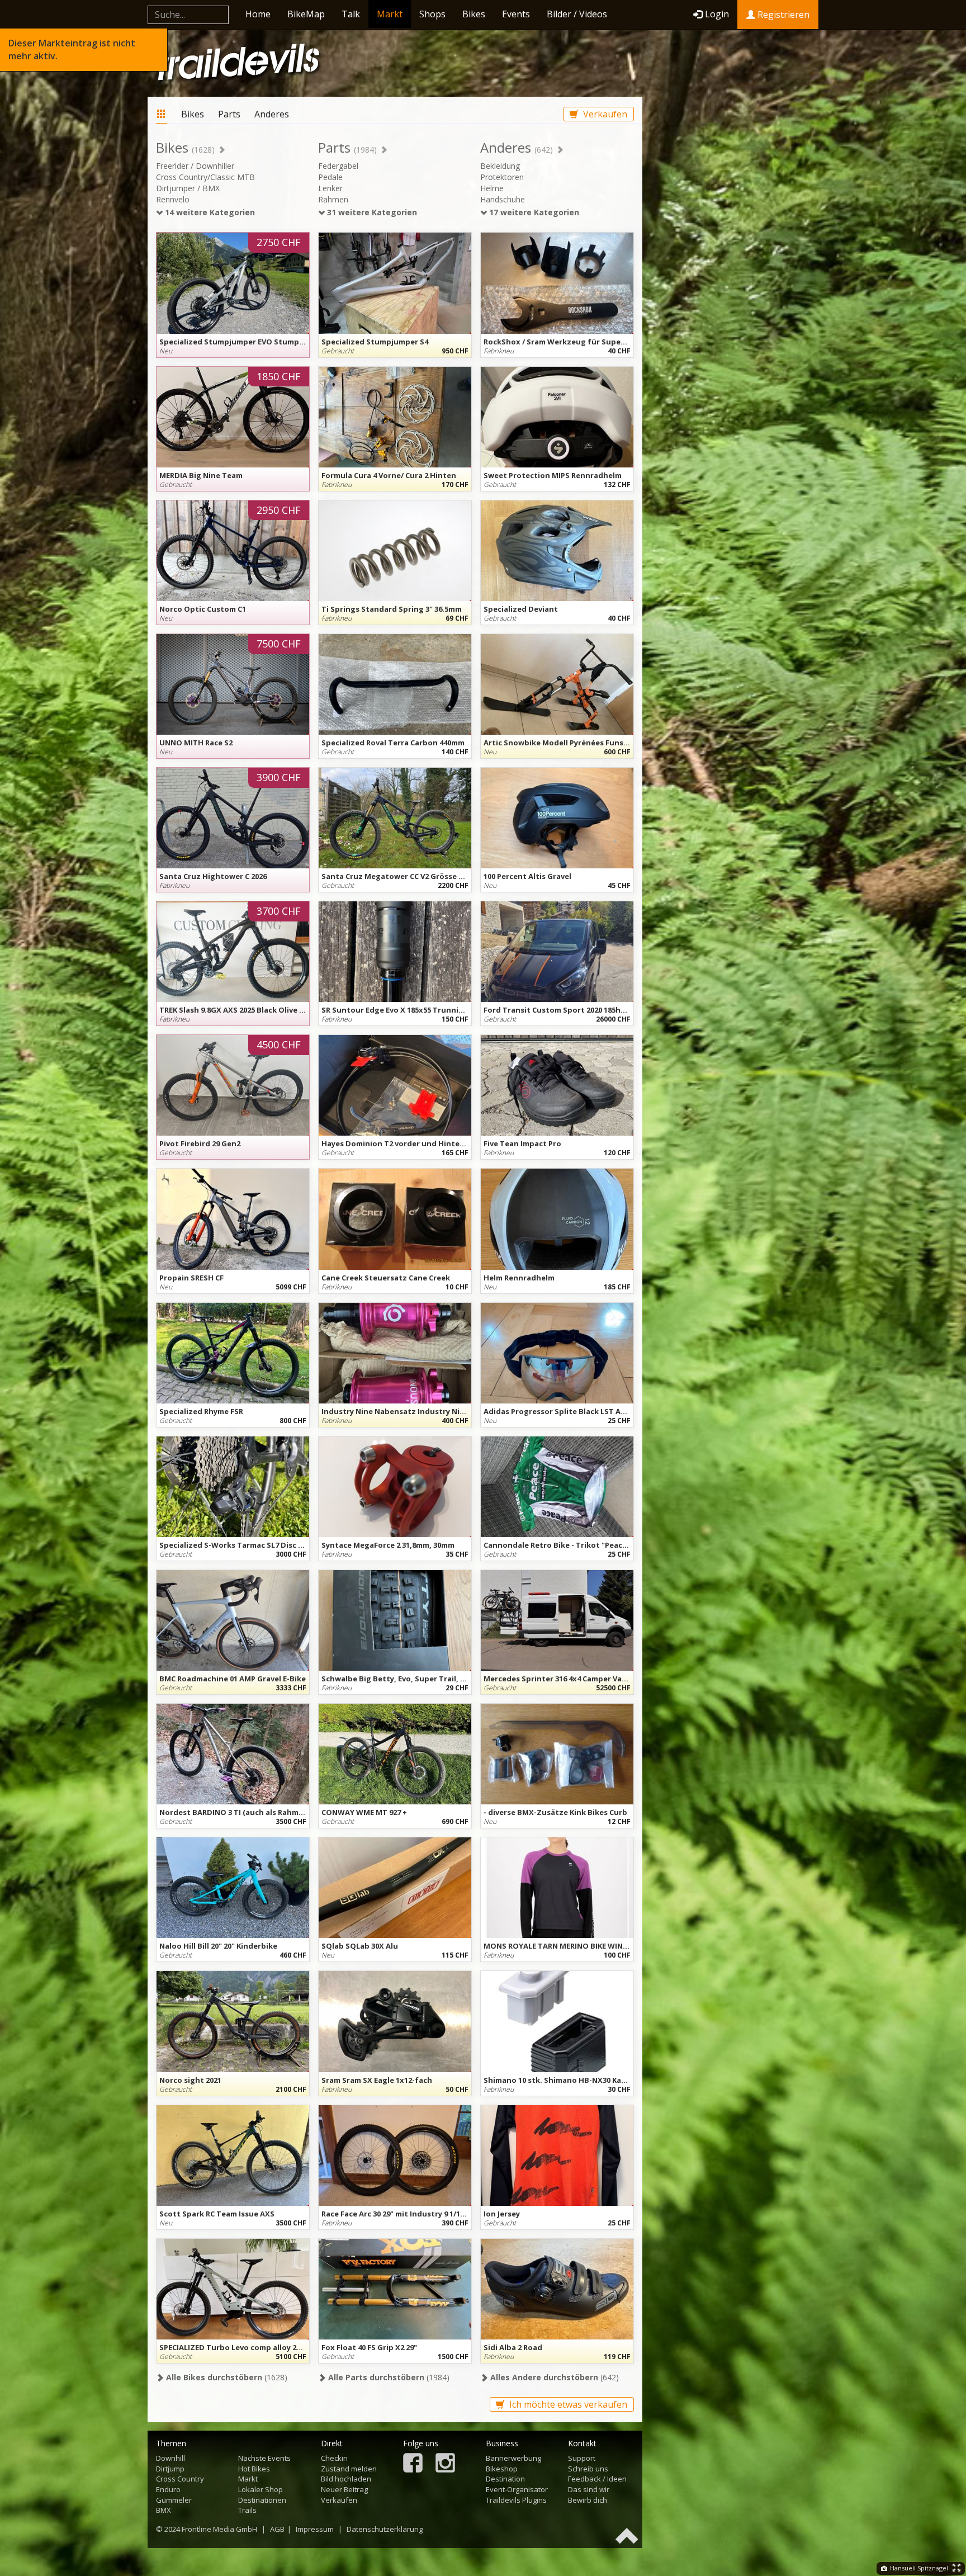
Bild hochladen (346, 2479)
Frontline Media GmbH (219, 2529)
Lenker (330, 188)
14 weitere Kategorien (209, 212)
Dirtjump (170, 2469)
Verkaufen (604, 114)
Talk (351, 14)
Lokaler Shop (261, 2489)
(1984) (388, 2377)
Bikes (474, 14)
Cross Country (180, 2479)
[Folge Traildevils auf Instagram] (445, 2464)
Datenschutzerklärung (385, 2529)
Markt (390, 14)
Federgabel (338, 166)
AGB (277, 2529)
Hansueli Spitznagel (918, 2568)
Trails (247, 2510)
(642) (553, 2377)
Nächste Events (264, 2458)
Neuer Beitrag (344, 2489)
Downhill (171, 2458)
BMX (164, 2510)
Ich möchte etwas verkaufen (567, 2404)
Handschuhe (503, 199)
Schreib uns (588, 2469)
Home (258, 14)
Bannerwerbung (513, 2458)
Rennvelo (173, 199)
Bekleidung (500, 166)
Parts (229, 114)
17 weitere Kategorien (533, 212)
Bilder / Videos (577, 14)
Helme (492, 188)
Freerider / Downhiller (195, 166)
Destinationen (262, 2500)
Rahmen (333, 199)
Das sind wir (589, 2489)
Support (582, 2458)
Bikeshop (502, 2469)
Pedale (330, 177)
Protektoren (502, 177)
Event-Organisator (517, 2489)
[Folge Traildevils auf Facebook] (413, 2464)
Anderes (272, 114)
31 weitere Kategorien (371, 212)
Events (516, 14)
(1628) (226, 2377)
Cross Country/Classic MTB (205, 177)
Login (717, 14)
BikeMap (306, 14)
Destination (505, 2479)
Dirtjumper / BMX (188, 188)
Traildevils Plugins (516, 2500)
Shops (432, 14)
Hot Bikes (254, 2469)
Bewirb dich (588, 2500)
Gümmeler (174, 2500)
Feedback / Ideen (597, 2479)
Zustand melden (349, 2469)
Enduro (168, 2489)
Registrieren (782, 15)
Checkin (334, 2458)
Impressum (315, 2529)
